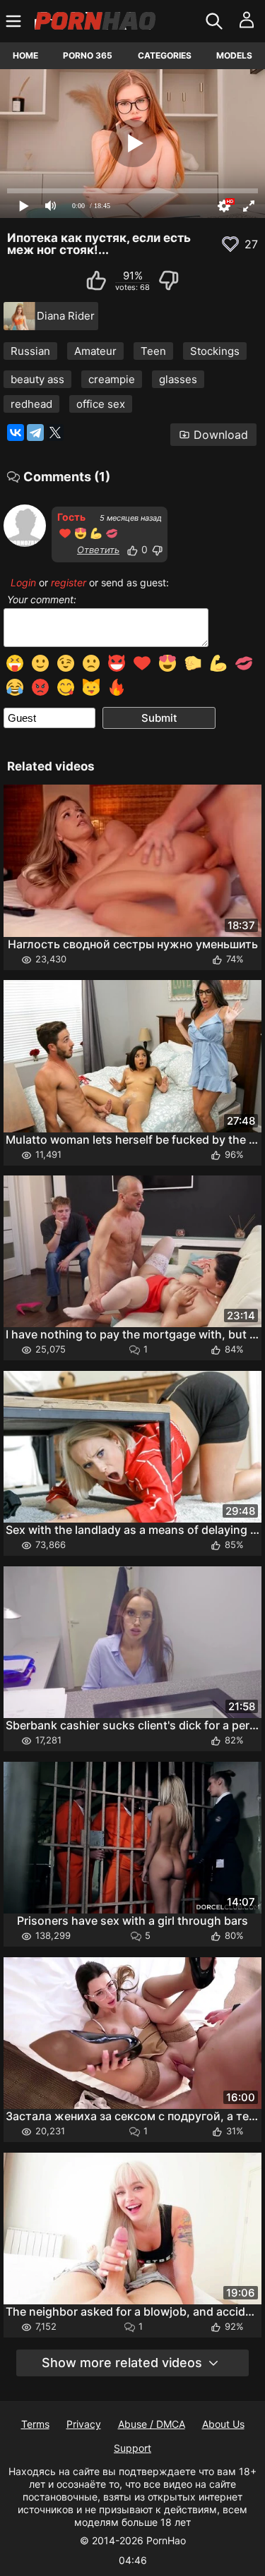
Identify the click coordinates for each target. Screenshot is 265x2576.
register (69, 582)
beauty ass (37, 379)
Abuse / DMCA (152, 2424)
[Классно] (132, 550)
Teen (153, 351)
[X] (55, 433)
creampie (112, 379)
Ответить (98, 550)
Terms (35, 2424)
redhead (31, 404)
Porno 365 (88, 55)
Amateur (95, 351)
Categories (165, 55)
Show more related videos (122, 2363)
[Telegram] (35, 433)
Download (221, 435)
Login (23, 582)
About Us (223, 2424)
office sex (101, 404)
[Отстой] (157, 550)
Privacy (84, 2424)
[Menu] (15, 21)
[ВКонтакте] (16, 433)
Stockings (215, 351)
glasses (178, 379)
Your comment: (42, 600)
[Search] (216, 21)
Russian (30, 351)
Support (132, 2448)
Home (25, 55)
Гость (71, 517)
